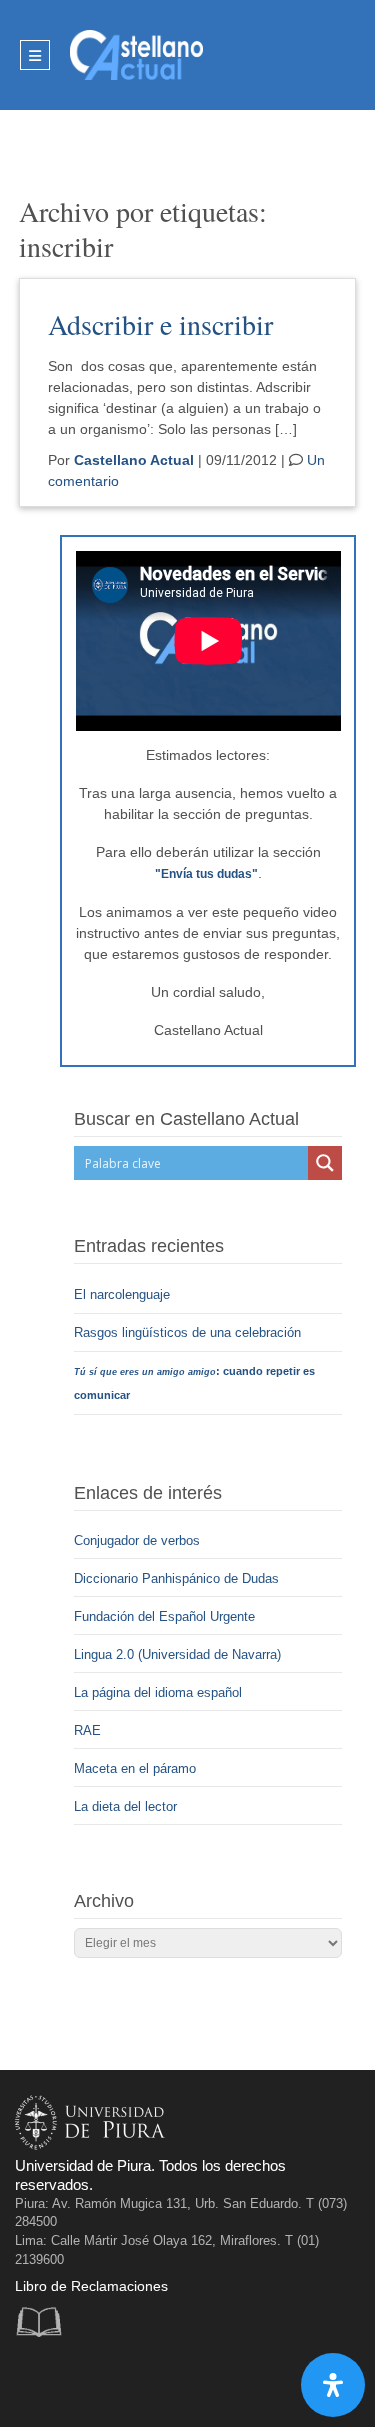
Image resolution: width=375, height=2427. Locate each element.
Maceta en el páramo (135, 1768)
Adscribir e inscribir (160, 324)
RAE (87, 1730)
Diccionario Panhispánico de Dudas (176, 1578)
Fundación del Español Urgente (164, 1616)
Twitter (76, 2381)
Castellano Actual (134, 460)
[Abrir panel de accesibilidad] (333, 2385)
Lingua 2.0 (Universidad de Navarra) (177, 1654)
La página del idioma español (158, 1692)
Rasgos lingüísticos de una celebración (189, 1332)
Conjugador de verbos (137, 1540)
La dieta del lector (125, 1806)
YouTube (117, 2381)
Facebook (35, 2381)
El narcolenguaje (124, 1294)
